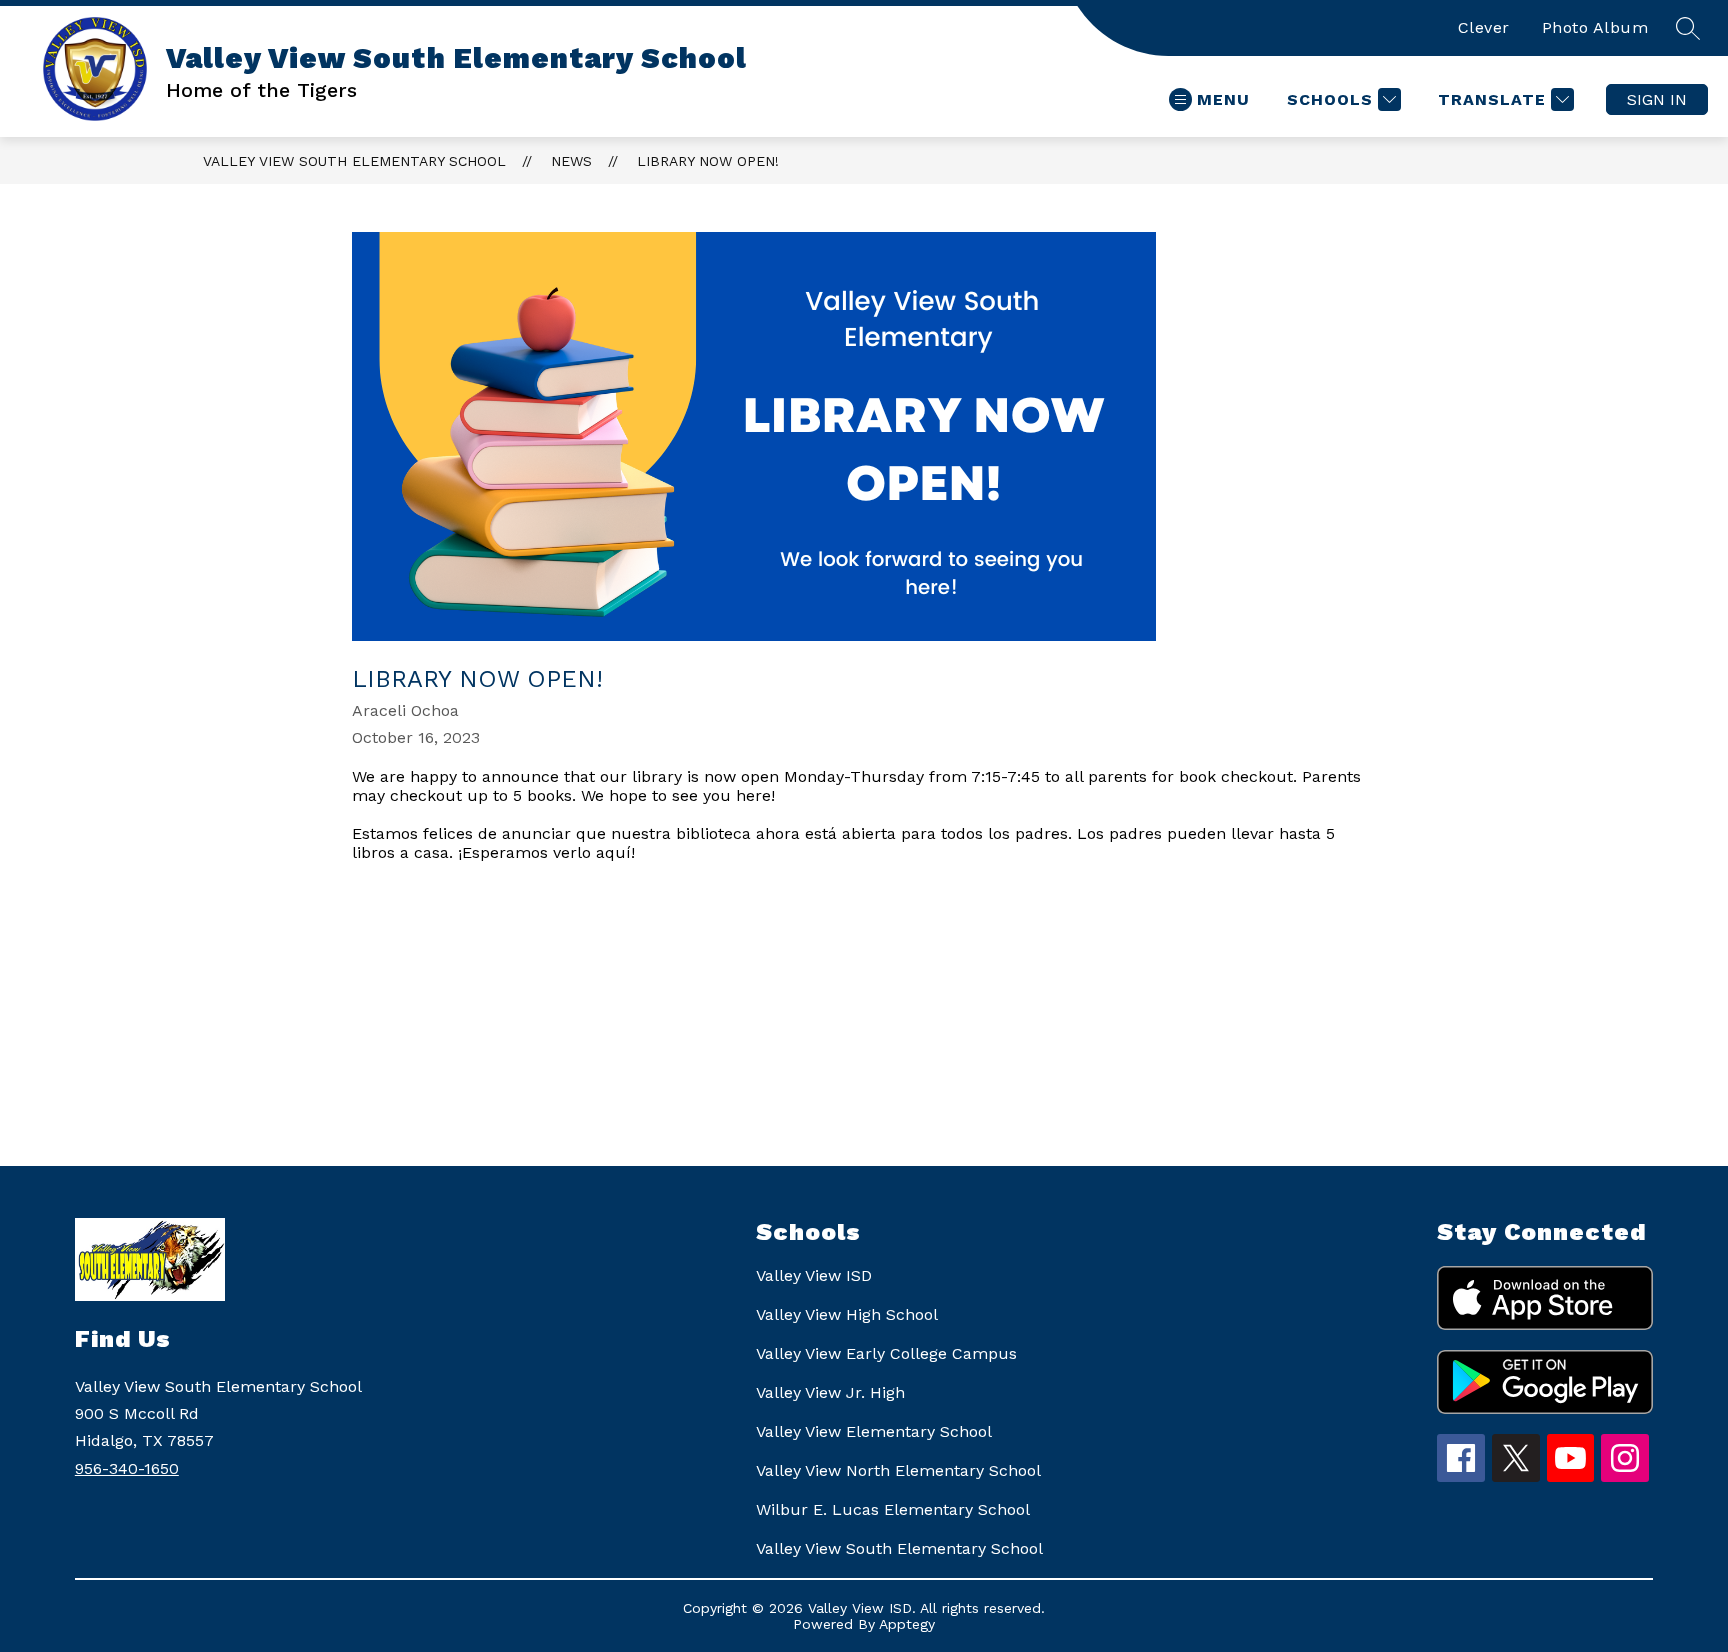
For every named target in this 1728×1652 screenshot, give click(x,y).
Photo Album (1595, 27)
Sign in (1657, 99)
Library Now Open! (708, 161)
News (571, 161)
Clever (1484, 27)
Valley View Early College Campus (886, 1353)
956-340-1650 (127, 1468)
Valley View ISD (814, 1275)
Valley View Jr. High (830, 1392)
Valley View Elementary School (874, 1431)
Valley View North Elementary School (898, 1470)
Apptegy (907, 1624)
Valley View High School (847, 1314)
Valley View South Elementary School (354, 161)
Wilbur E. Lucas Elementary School (893, 1509)
